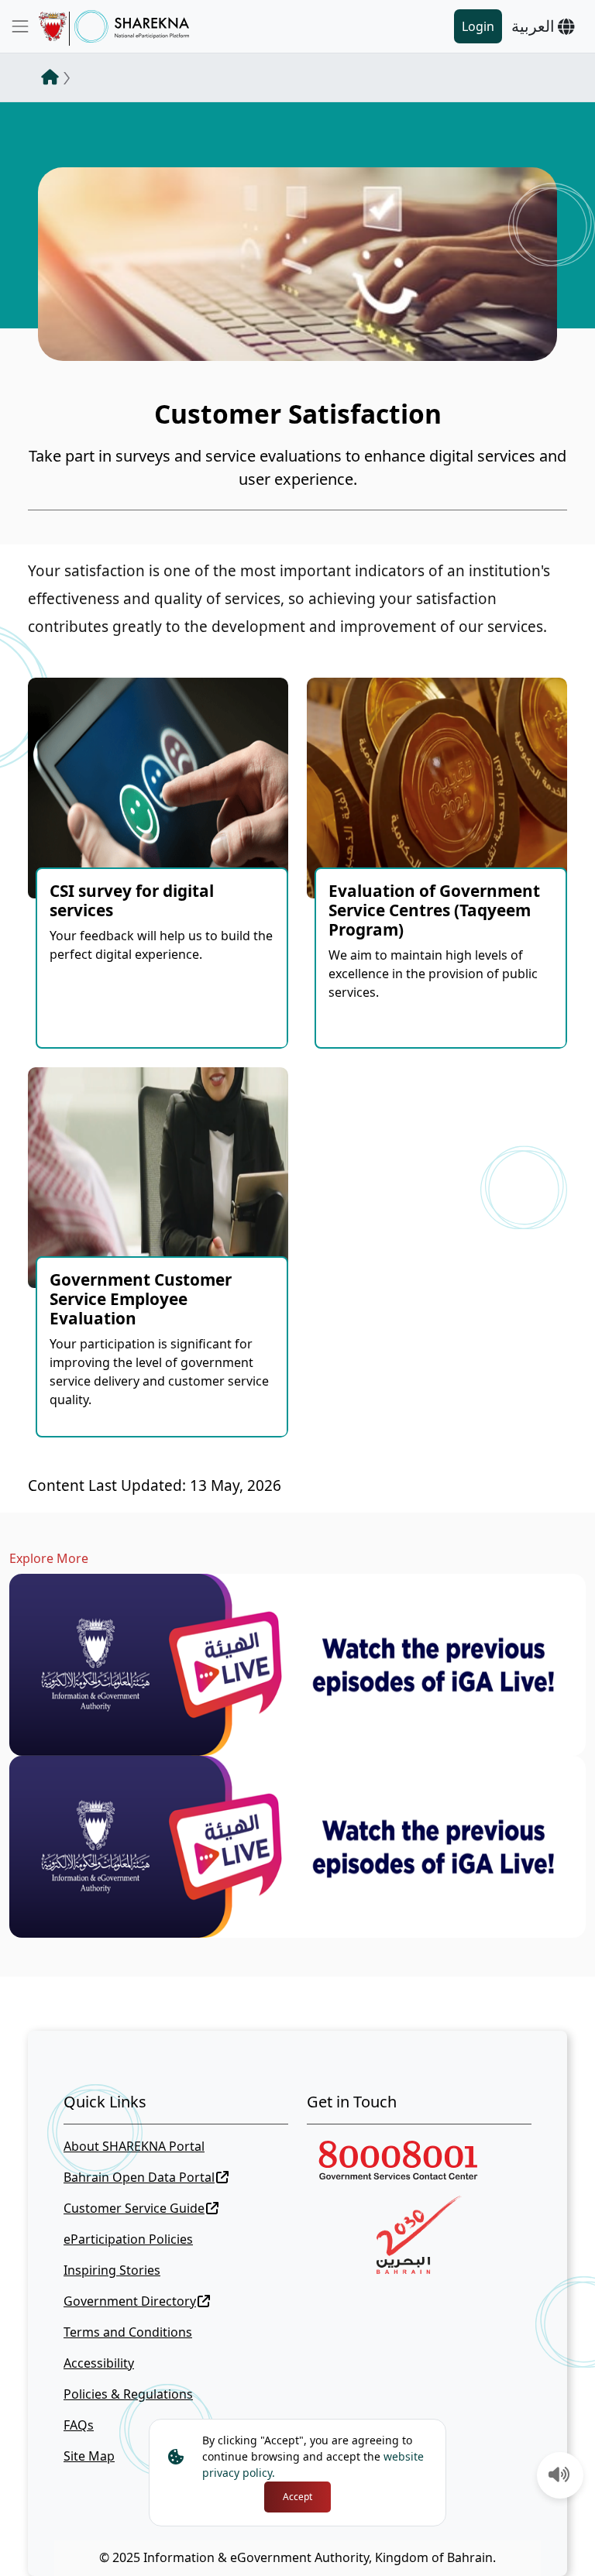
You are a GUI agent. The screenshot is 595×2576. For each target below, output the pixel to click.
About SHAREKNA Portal (134, 2146)
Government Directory (130, 2301)
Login (478, 26)
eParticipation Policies (128, 2239)
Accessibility (99, 2363)
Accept (297, 2497)
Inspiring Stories (112, 2270)
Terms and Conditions (128, 2332)
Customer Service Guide (134, 2208)
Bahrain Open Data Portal (139, 2177)
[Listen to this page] (559, 2476)
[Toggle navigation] (20, 26)
